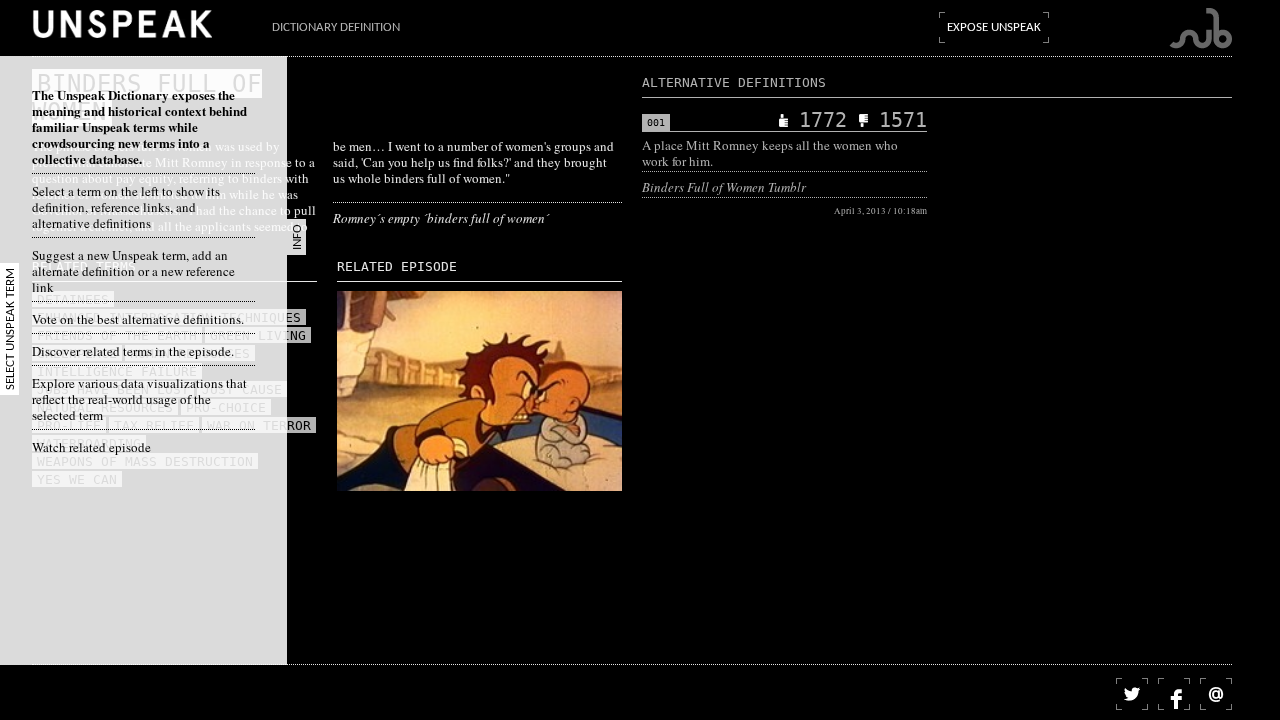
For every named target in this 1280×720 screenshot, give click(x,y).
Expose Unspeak (994, 27)
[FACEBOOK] (1174, 694)
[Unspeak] (122, 23)
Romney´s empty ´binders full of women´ (441, 218)
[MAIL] (1216, 694)
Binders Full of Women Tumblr (724, 187)
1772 (823, 120)
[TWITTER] (1132, 694)
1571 (903, 120)
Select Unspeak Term (10, 329)
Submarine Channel (1200, 28)
